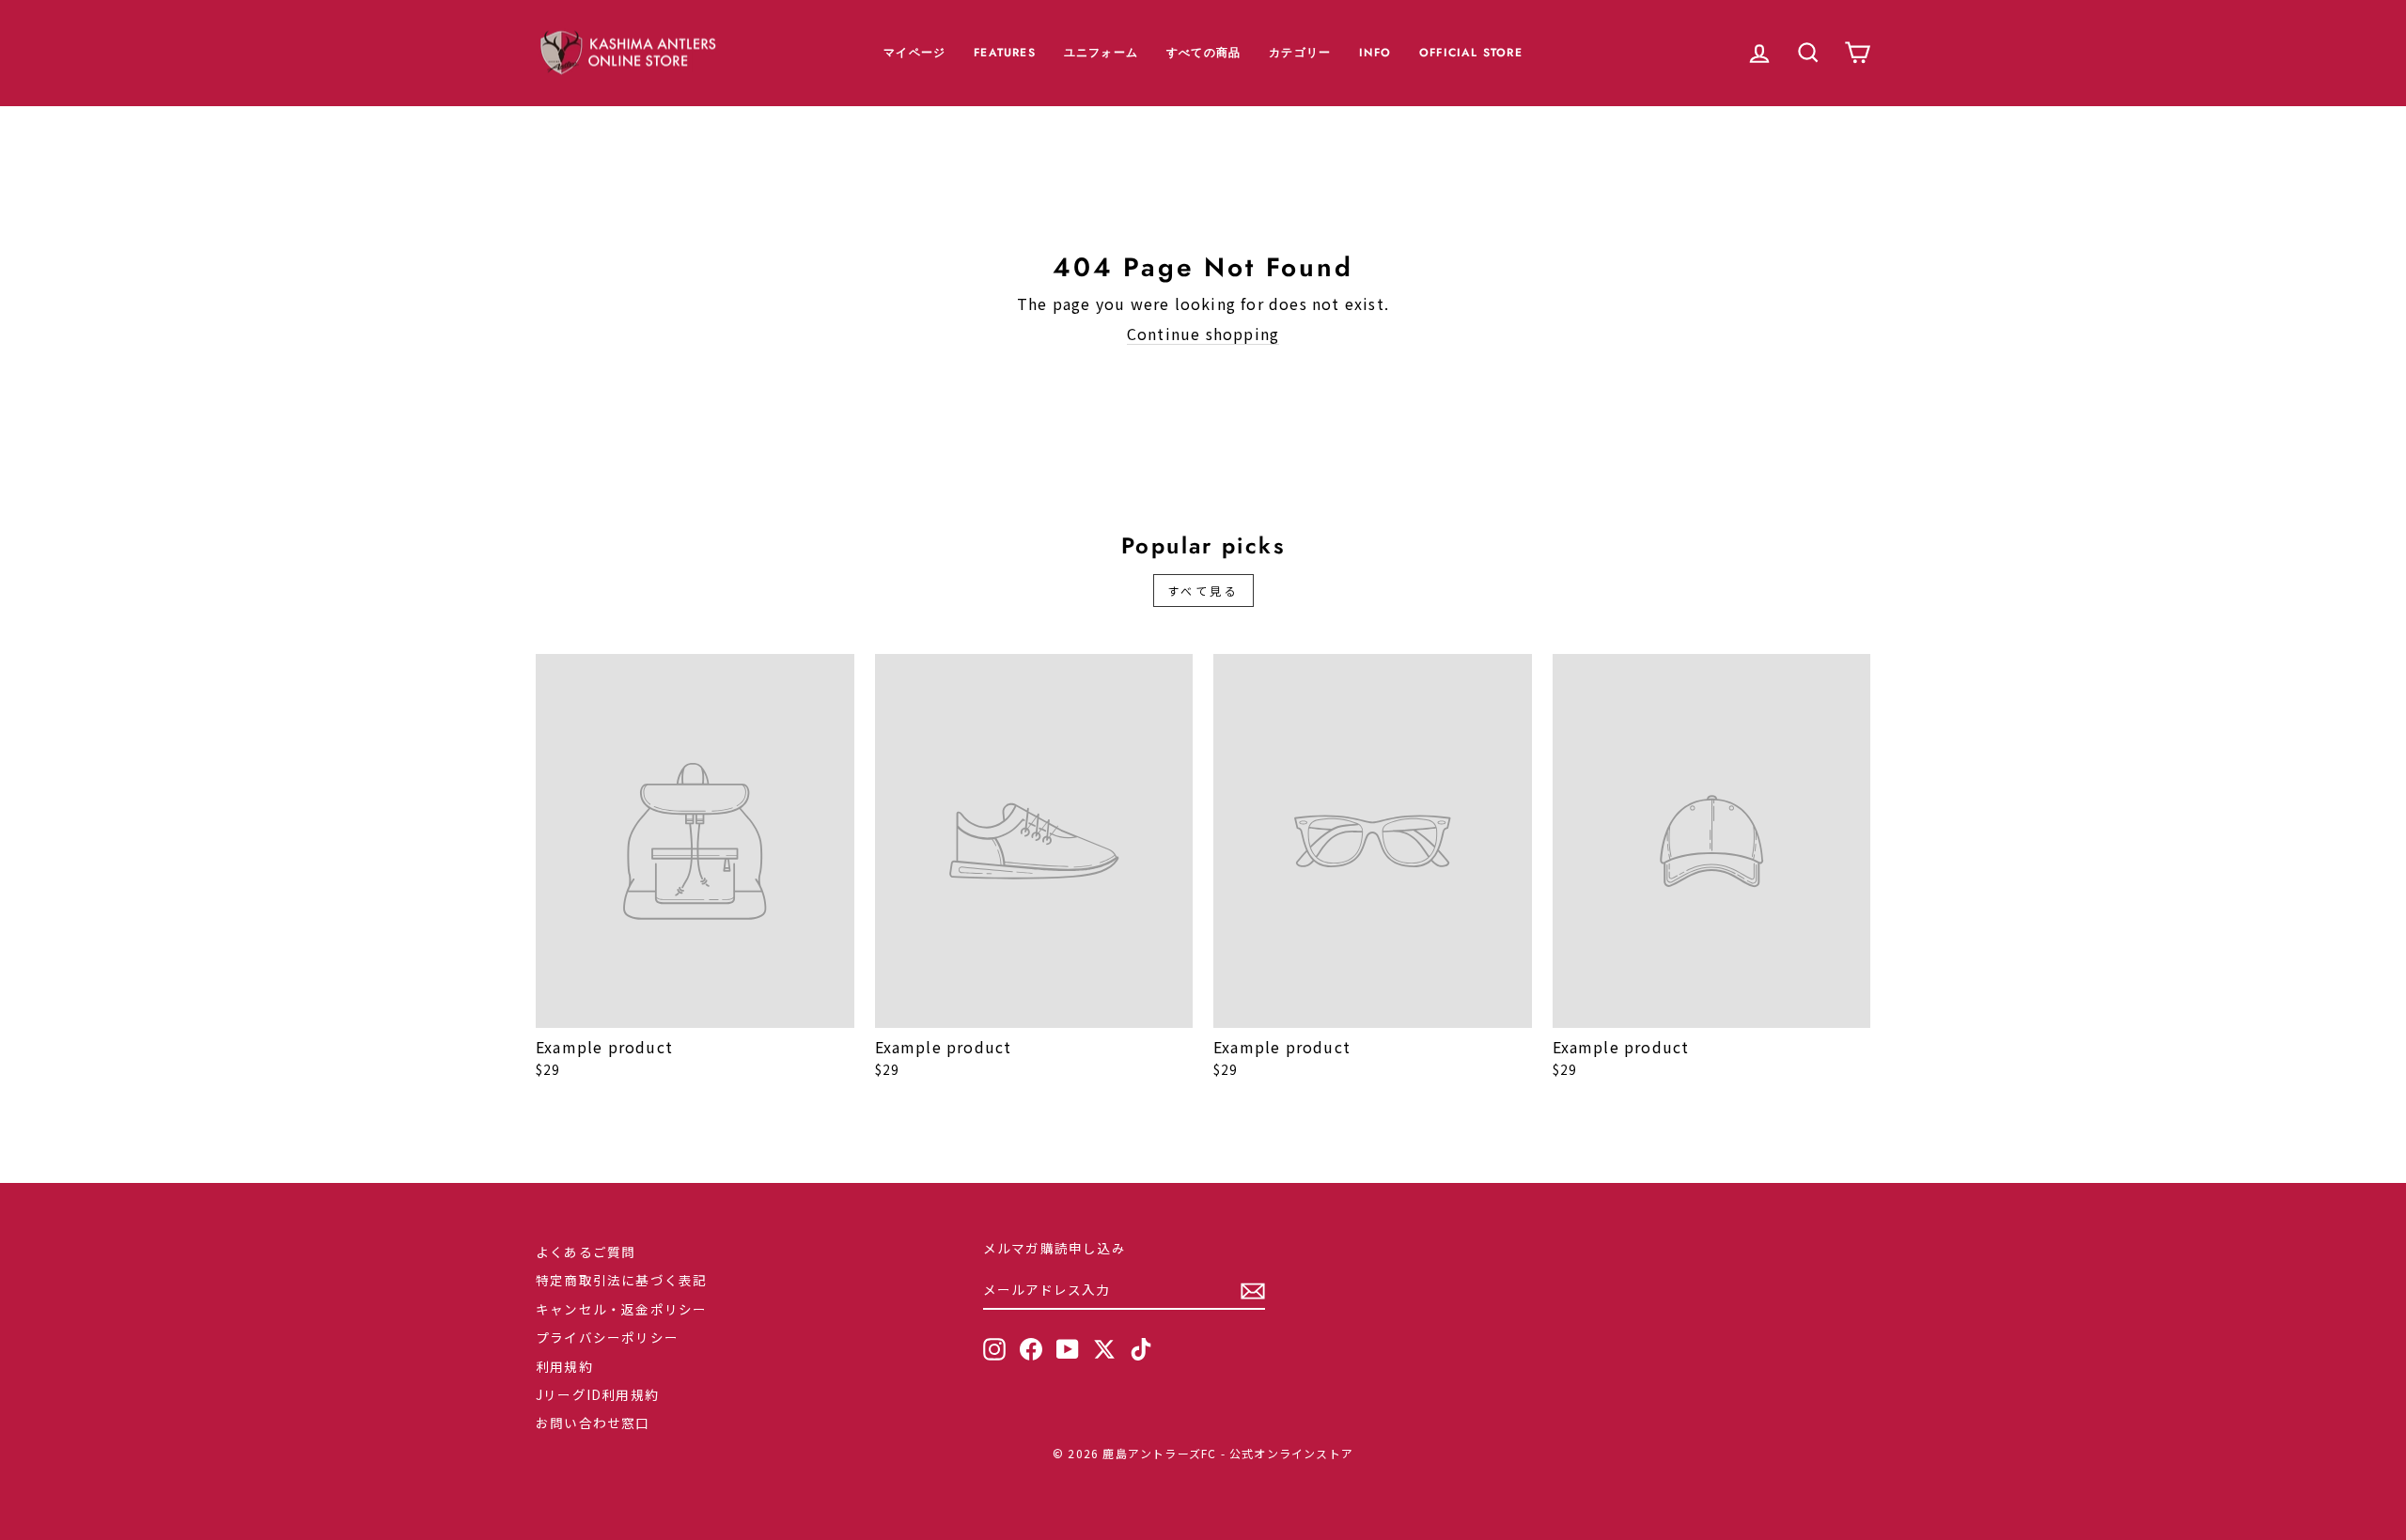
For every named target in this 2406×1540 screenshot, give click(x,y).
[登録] (1253, 1291)
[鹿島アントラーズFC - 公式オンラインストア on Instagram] (994, 1349)
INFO (1375, 53)
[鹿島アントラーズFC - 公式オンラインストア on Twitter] (1104, 1349)
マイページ (914, 53)
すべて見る (1203, 591)
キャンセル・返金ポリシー (621, 1309)
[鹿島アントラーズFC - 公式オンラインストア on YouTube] (1068, 1349)
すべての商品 (1203, 53)
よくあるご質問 (586, 1252)
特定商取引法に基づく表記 (621, 1280)
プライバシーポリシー (607, 1337)
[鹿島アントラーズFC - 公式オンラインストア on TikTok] (1141, 1349)
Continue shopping (1203, 334)
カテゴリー (1300, 53)
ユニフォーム (1101, 53)
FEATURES (1005, 53)
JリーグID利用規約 (597, 1394)
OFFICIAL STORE (1471, 53)
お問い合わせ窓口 (593, 1423)
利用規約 (564, 1366)
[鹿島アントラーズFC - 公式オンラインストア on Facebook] (1031, 1349)
